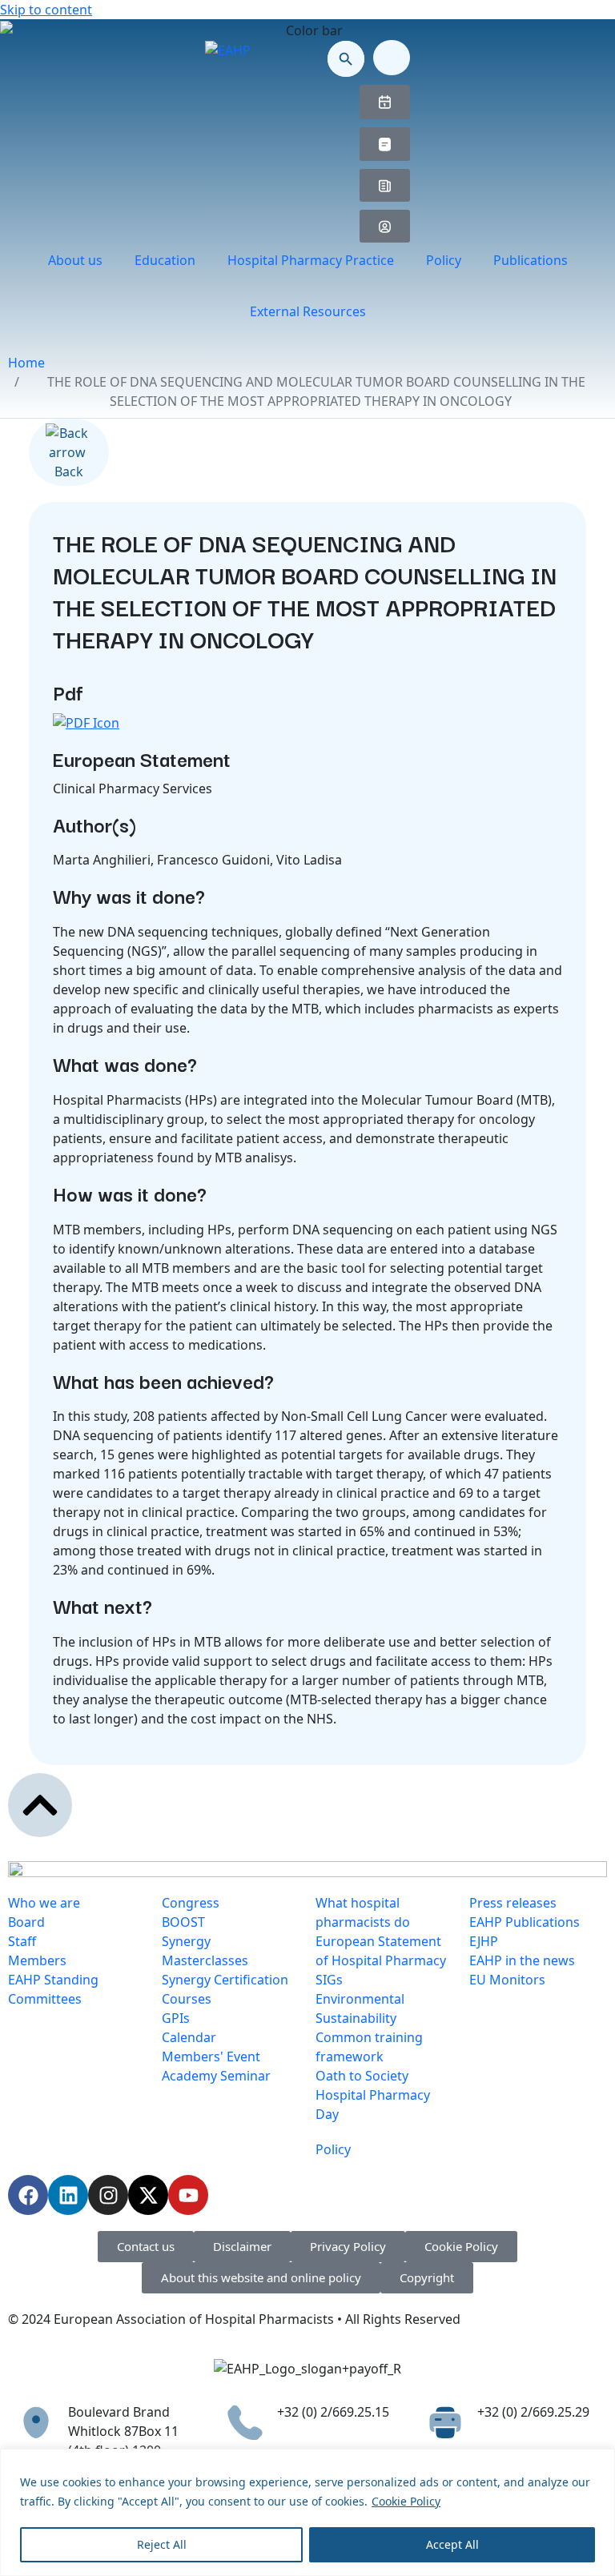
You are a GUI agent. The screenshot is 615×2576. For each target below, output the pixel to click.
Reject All (162, 2544)
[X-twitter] (148, 2195)
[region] (307, 2512)
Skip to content (46, 10)
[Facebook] (28, 2195)
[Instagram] (108, 2195)
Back (69, 471)
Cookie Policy (406, 2501)
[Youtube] (188, 2195)
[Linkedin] (68, 2195)
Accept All (452, 2544)
